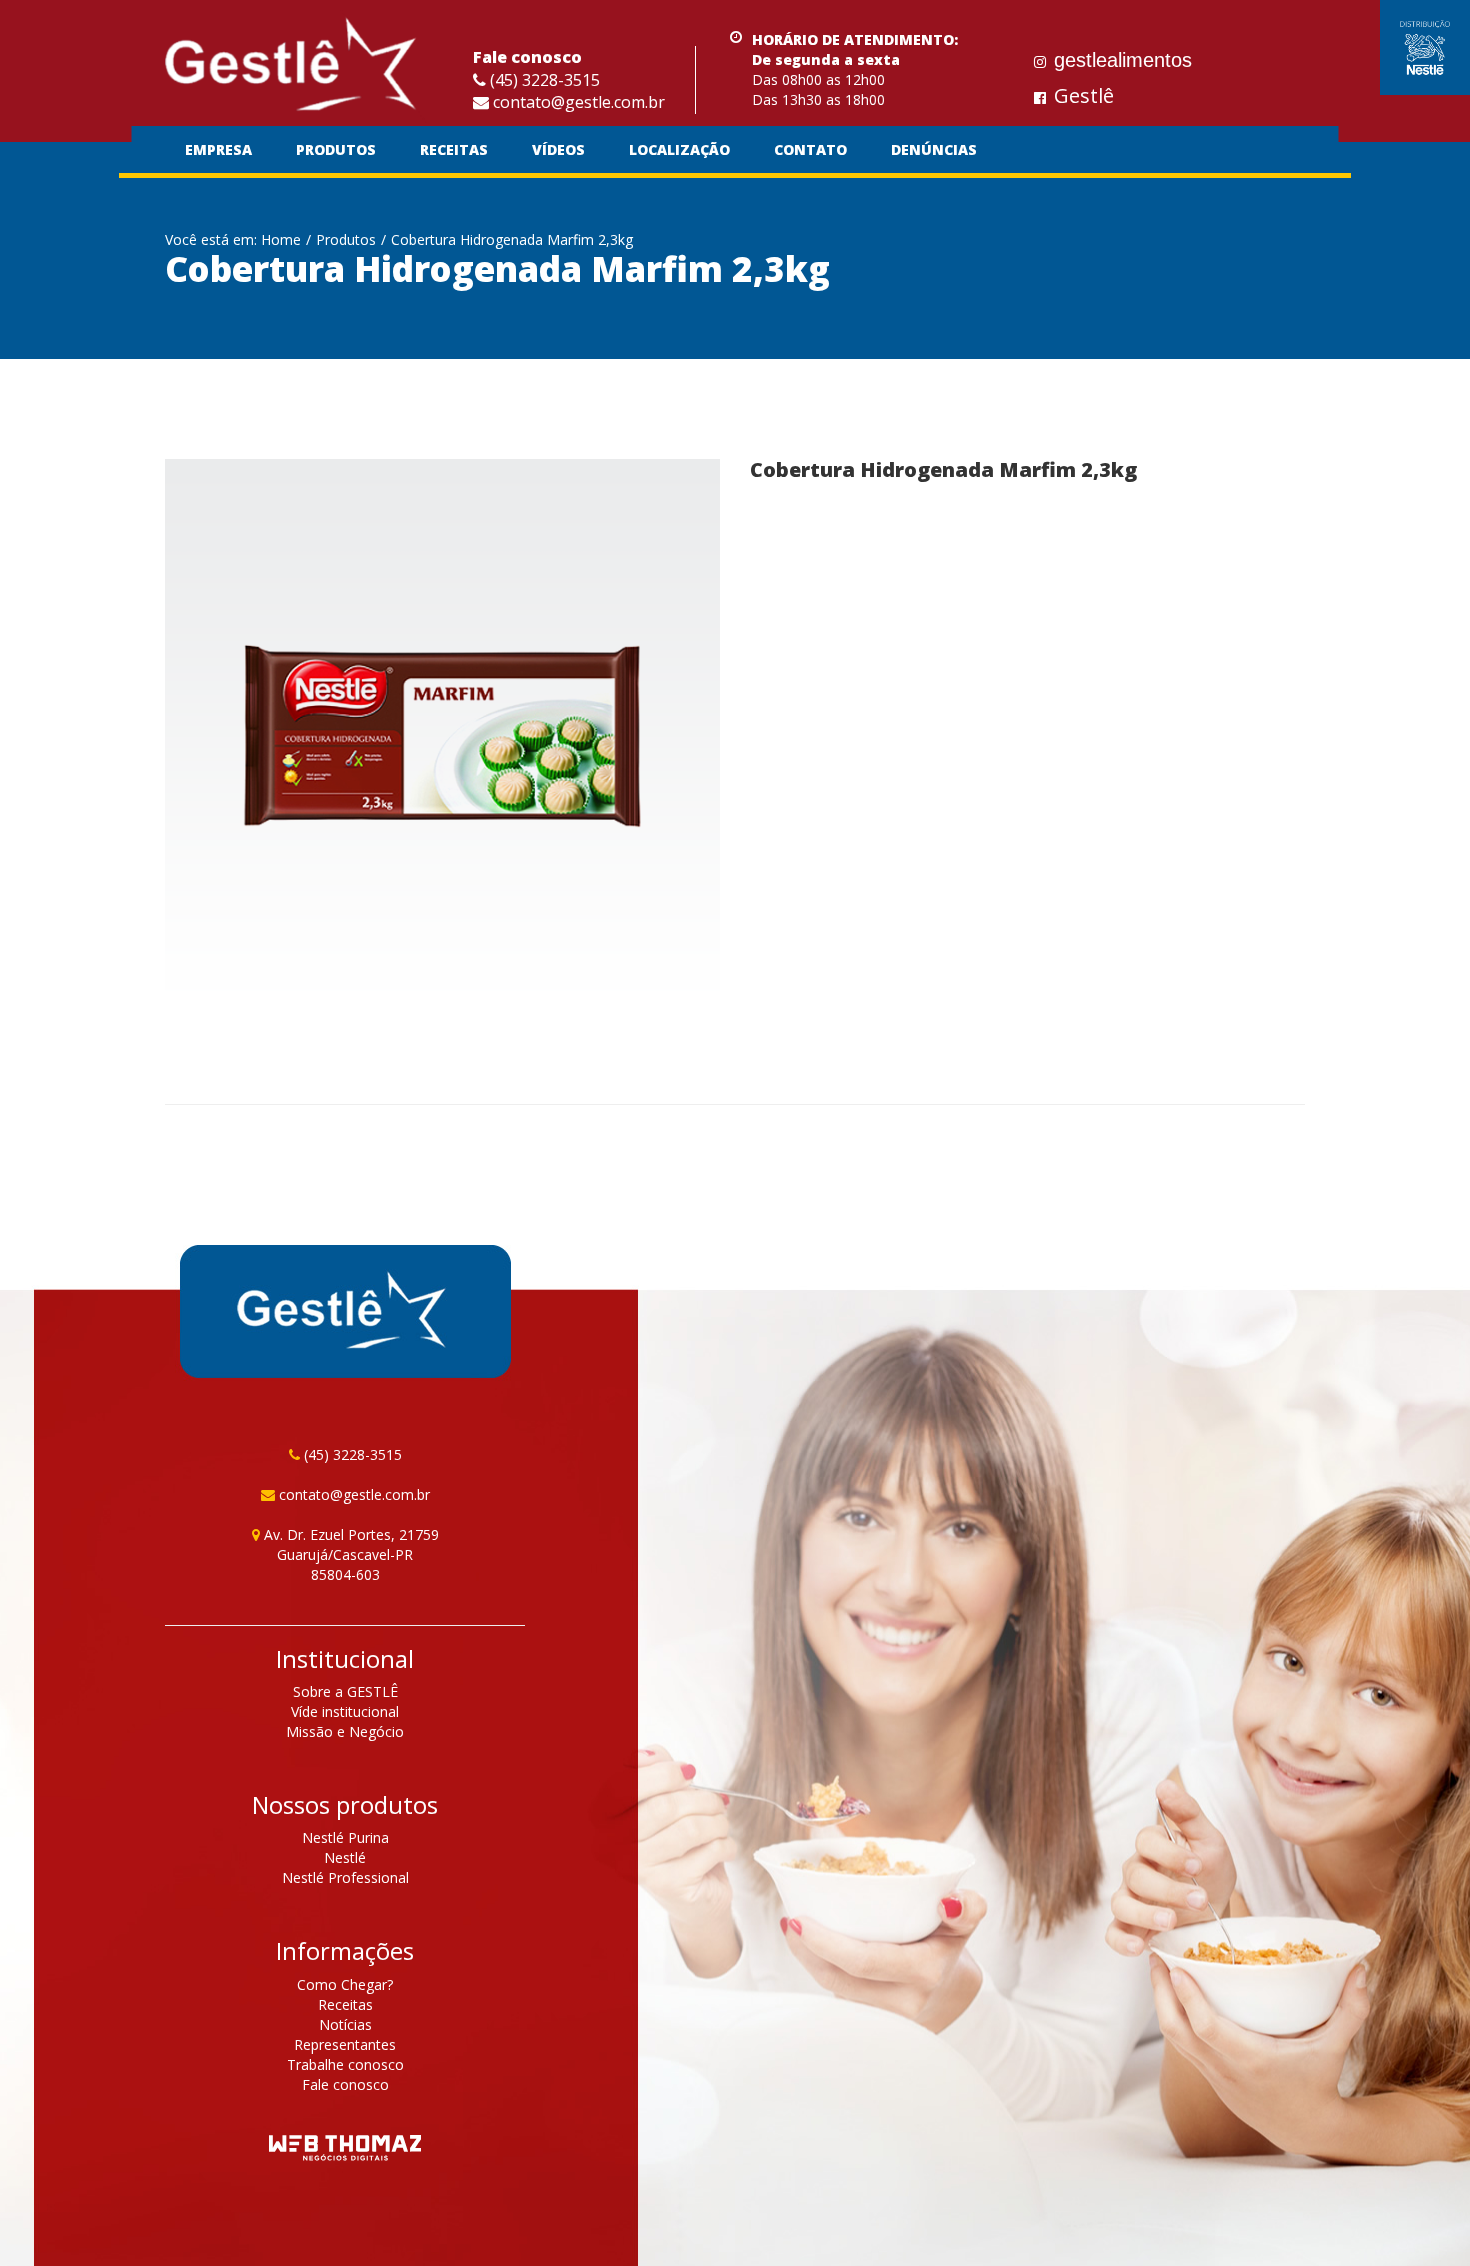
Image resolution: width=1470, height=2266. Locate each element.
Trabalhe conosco (345, 2064)
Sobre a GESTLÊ (345, 1691)
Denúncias (934, 149)
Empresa (218, 149)
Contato (810, 149)
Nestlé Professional (345, 1877)
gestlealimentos (1123, 60)
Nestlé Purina (345, 1837)
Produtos (336, 149)
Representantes (345, 2044)
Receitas (454, 149)
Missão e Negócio (345, 1731)
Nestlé (345, 1857)
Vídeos (558, 149)
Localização (679, 149)
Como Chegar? (345, 1984)
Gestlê (1084, 95)
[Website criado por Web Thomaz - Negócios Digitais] (345, 2151)
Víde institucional (345, 1711)
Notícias (345, 2024)
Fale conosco (345, 2084)
